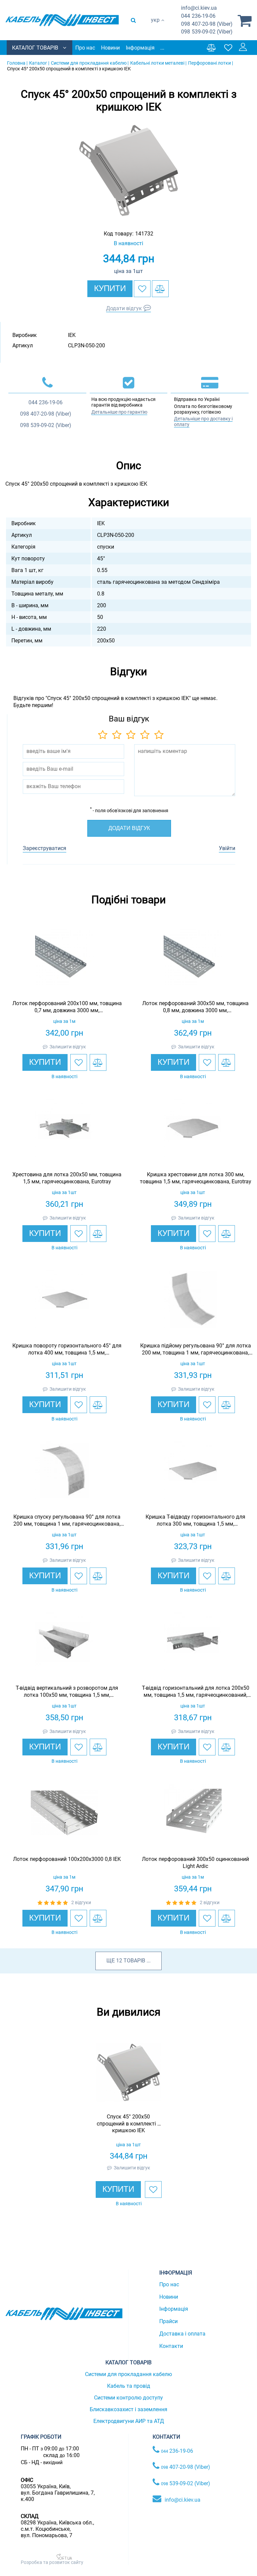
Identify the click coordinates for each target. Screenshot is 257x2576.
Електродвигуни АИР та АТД (129, 2421)
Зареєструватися (45, 848)
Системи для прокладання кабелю (128, 2374)
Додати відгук (124, 308)
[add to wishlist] (142, 289)
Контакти (171, 2346)
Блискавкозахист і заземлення (128, 2409)
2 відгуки (81, 1902)
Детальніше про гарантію (119, 412)
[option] (128, 170)
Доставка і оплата (182, 2334)
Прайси (168, 2321)
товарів (134, 1961)
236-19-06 (198, 16)
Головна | (17, 63)
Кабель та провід (129, 2386)
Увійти (227, 848)
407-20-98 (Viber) (207, 24)
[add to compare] (160, 289)
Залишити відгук (68, 1047)
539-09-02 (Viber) (207, 32)
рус (155, 27)
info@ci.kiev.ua (183, 2500)
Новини (110, 48)
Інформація (140, 48)
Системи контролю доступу (128, 2398)
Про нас (85, 48)
